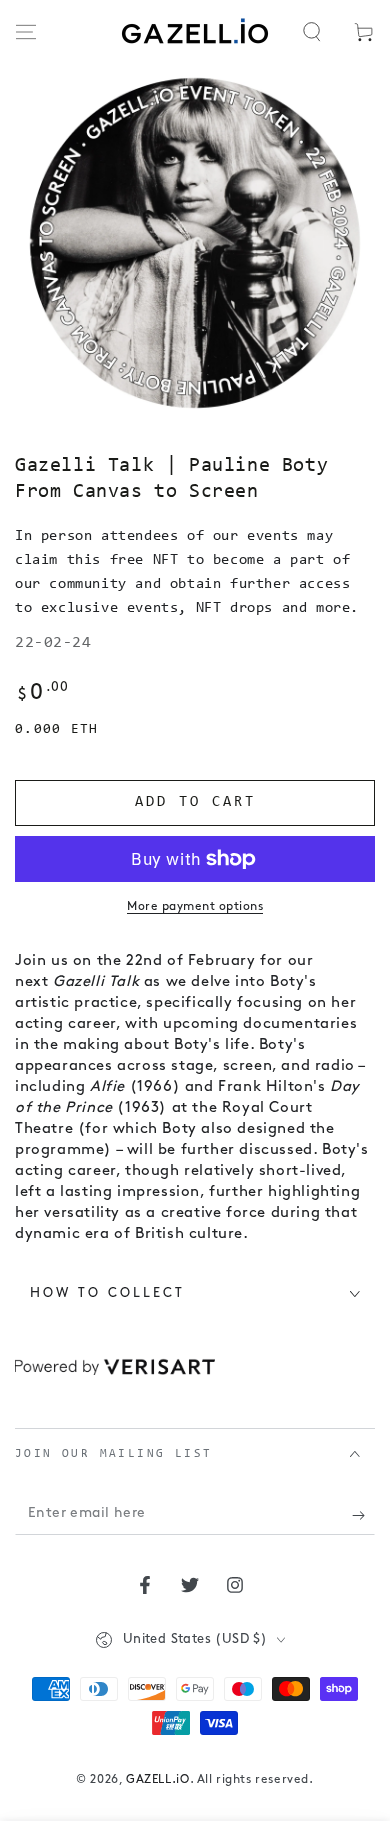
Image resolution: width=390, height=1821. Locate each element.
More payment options (195, 907)
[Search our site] (312, 32)
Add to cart (195, 802)
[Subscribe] (363, 1515)
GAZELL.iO (157, 1780)
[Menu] (26, 32)
